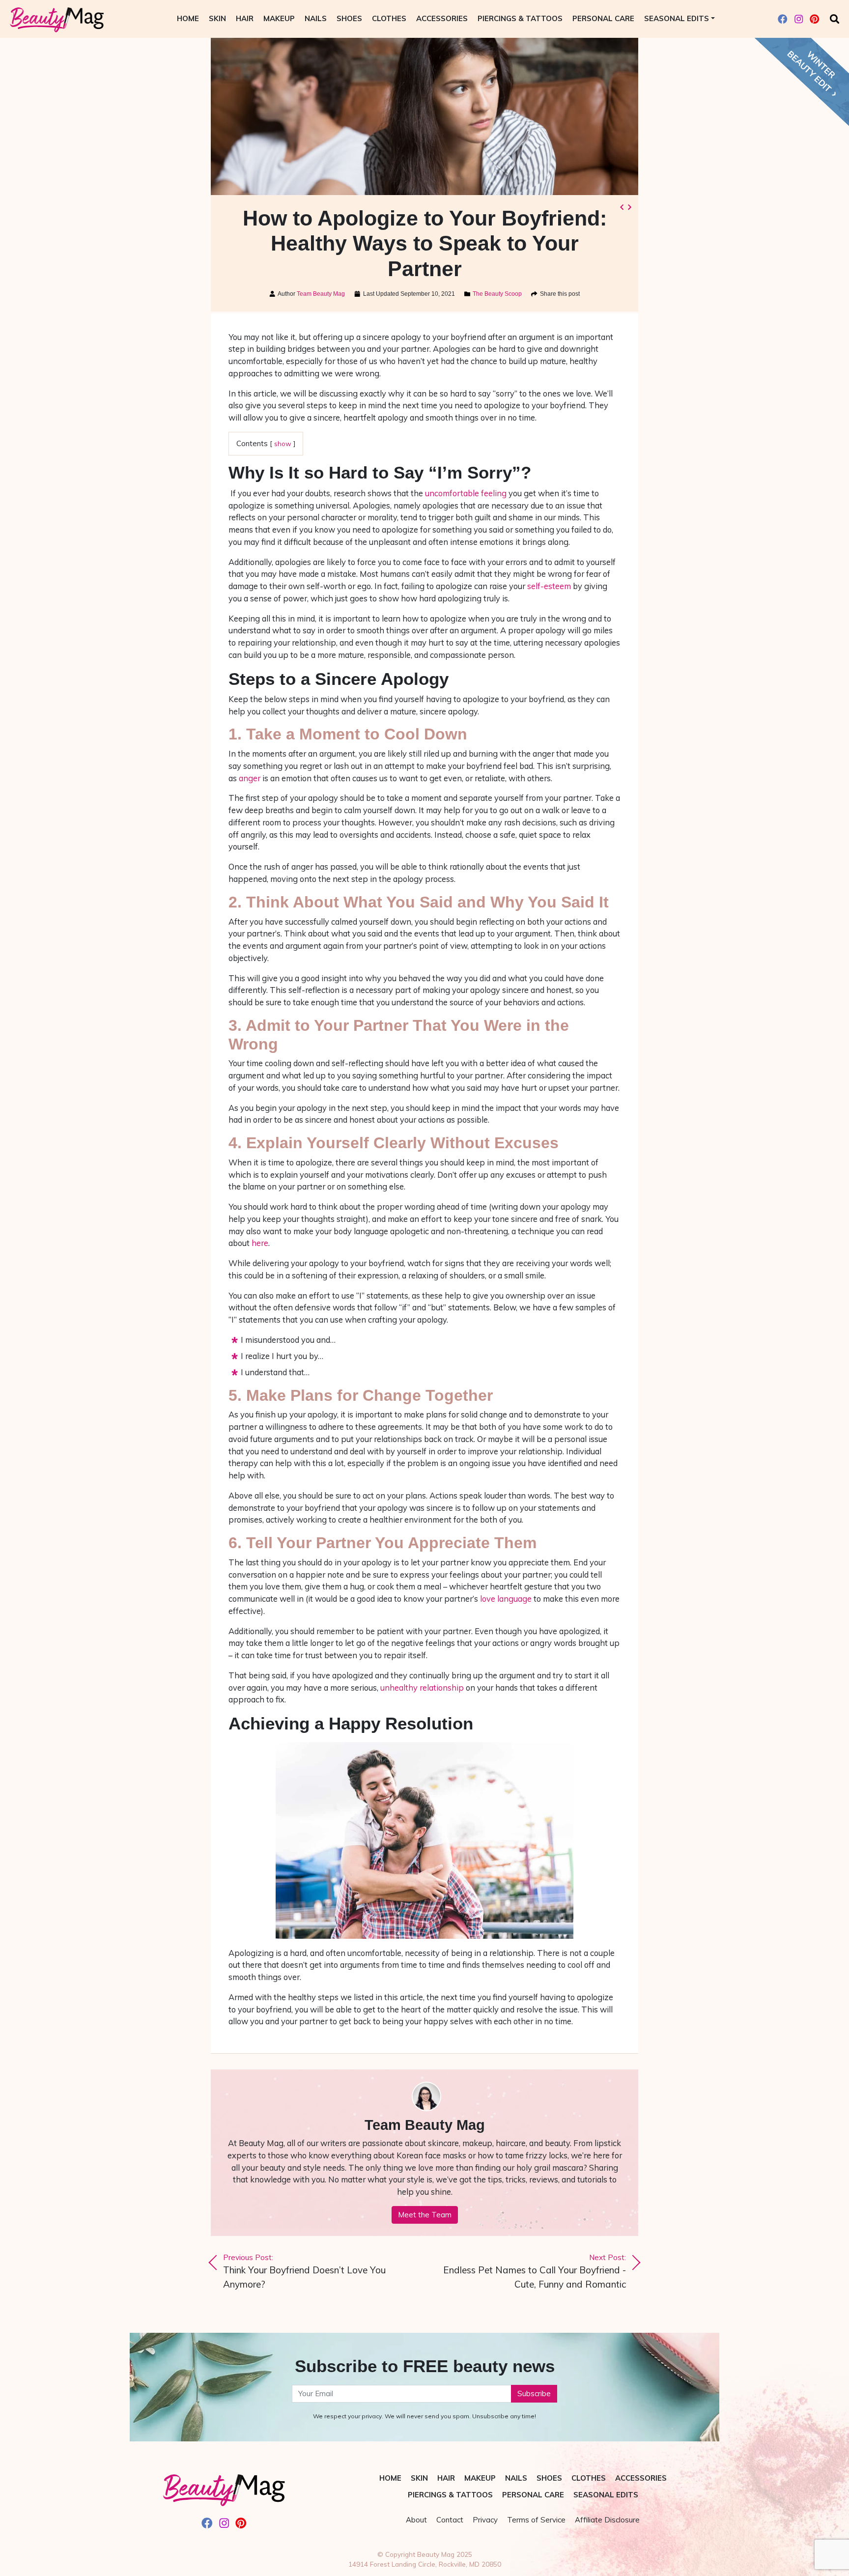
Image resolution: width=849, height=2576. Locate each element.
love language (506, 1599)
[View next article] (629, 207)
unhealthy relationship (422, 1687)
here (260, 1243)
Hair (245, 18)
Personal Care (603, 18)
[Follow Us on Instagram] (799, 19)
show (283, 443)
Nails (316, 18)
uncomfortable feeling (466, 493)
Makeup (279, 18)
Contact (450, 2520)
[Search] (835, 19)
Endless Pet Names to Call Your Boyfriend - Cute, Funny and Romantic (535, 2271)
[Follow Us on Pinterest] (815, 19)
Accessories (442, 18)
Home (188, 18)
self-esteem (549, 586)
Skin (217, 18)
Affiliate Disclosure (607, 2520)
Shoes (349, 18)
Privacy (485, 2520)
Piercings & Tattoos (520, 18)
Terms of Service (536, 2520)
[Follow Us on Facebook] (783, 19)
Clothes (389, 18)
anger (250, 778)
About (416, 2520)
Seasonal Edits (677, 18)
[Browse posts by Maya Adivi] (424, 2097)
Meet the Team (425, 2215)
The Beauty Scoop (497, 294)
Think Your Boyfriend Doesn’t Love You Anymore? (304, 2271)
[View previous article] (622, 207)
